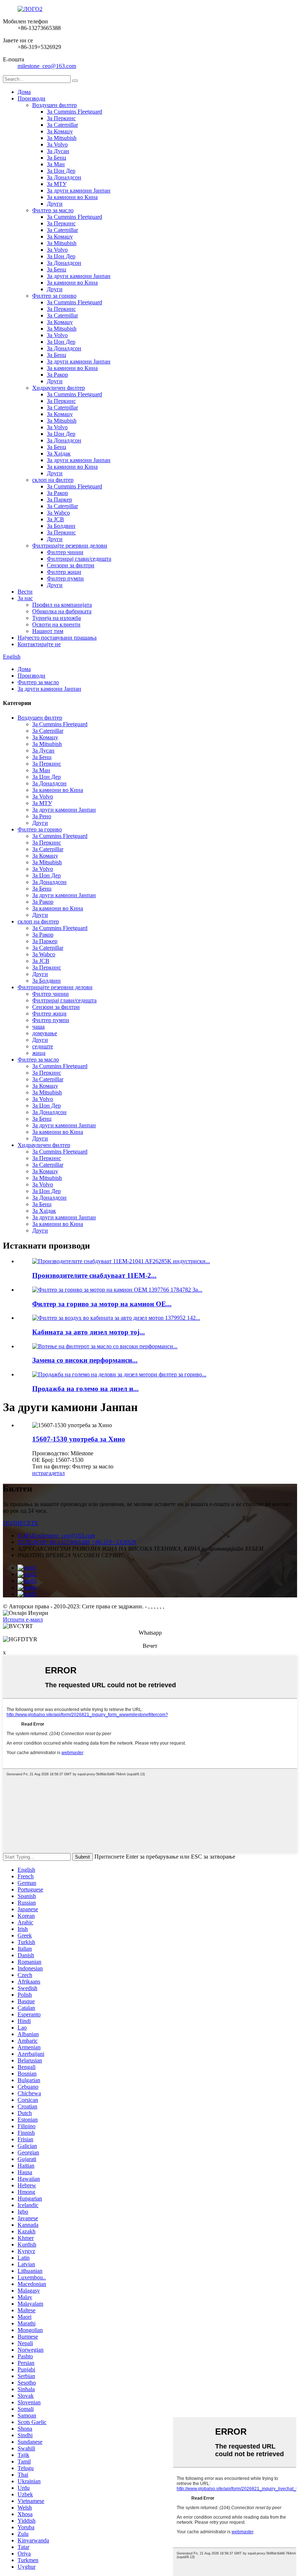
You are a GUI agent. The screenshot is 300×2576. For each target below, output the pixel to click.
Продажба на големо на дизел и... (85, 1389)
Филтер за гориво (54, 296)
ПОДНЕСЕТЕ (21, 1523)
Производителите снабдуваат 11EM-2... (94, 1275)
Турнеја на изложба (57, 618)
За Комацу (60, 131)
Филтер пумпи (65, 578)
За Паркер (59, 500)
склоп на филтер (53, 480)
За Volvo (57, 144)
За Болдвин (61, 526)
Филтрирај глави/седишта (79, 559)
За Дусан (58, 151)
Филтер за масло (53, 210)
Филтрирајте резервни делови (70, 546)
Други (55, 204)
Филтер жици (64, 572)
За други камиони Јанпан (79, 190)
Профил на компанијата (62, 605)
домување (45, 1033)
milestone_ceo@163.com (47, 66)
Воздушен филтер (55, 105)
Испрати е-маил (23, 1619)
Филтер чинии (65, 552)
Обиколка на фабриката (62, 611)
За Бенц (57, 158)
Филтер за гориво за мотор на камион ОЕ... (102, 1304)
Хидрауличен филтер (59, 388)
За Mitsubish (62, 138)
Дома (24, 92)
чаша (38, 1027)
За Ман (56, 164)
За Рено (42, 816)
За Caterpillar (62, 125)
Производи (31, 98)
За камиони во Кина (72, 197)
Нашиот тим (48, 631)
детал (58, 1473)
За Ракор (57, 375)
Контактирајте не (39, 644)
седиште (43, 1046)
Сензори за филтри (71, 565)
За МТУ (57, 184)
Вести (25, 592)
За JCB (55, 519)
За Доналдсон (64, 177)
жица (39, 1053)
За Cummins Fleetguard (74, 112)
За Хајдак (59, 454)
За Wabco (58, 513)
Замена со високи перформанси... (85, 1360)
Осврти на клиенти (56, 624)
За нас (25, 598)
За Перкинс (61, 118)
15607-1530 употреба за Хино (79, 1439)
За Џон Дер (61, 171)
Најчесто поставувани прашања (57, 638)
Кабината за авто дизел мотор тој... (89, 1332)
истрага (42, 1473)
